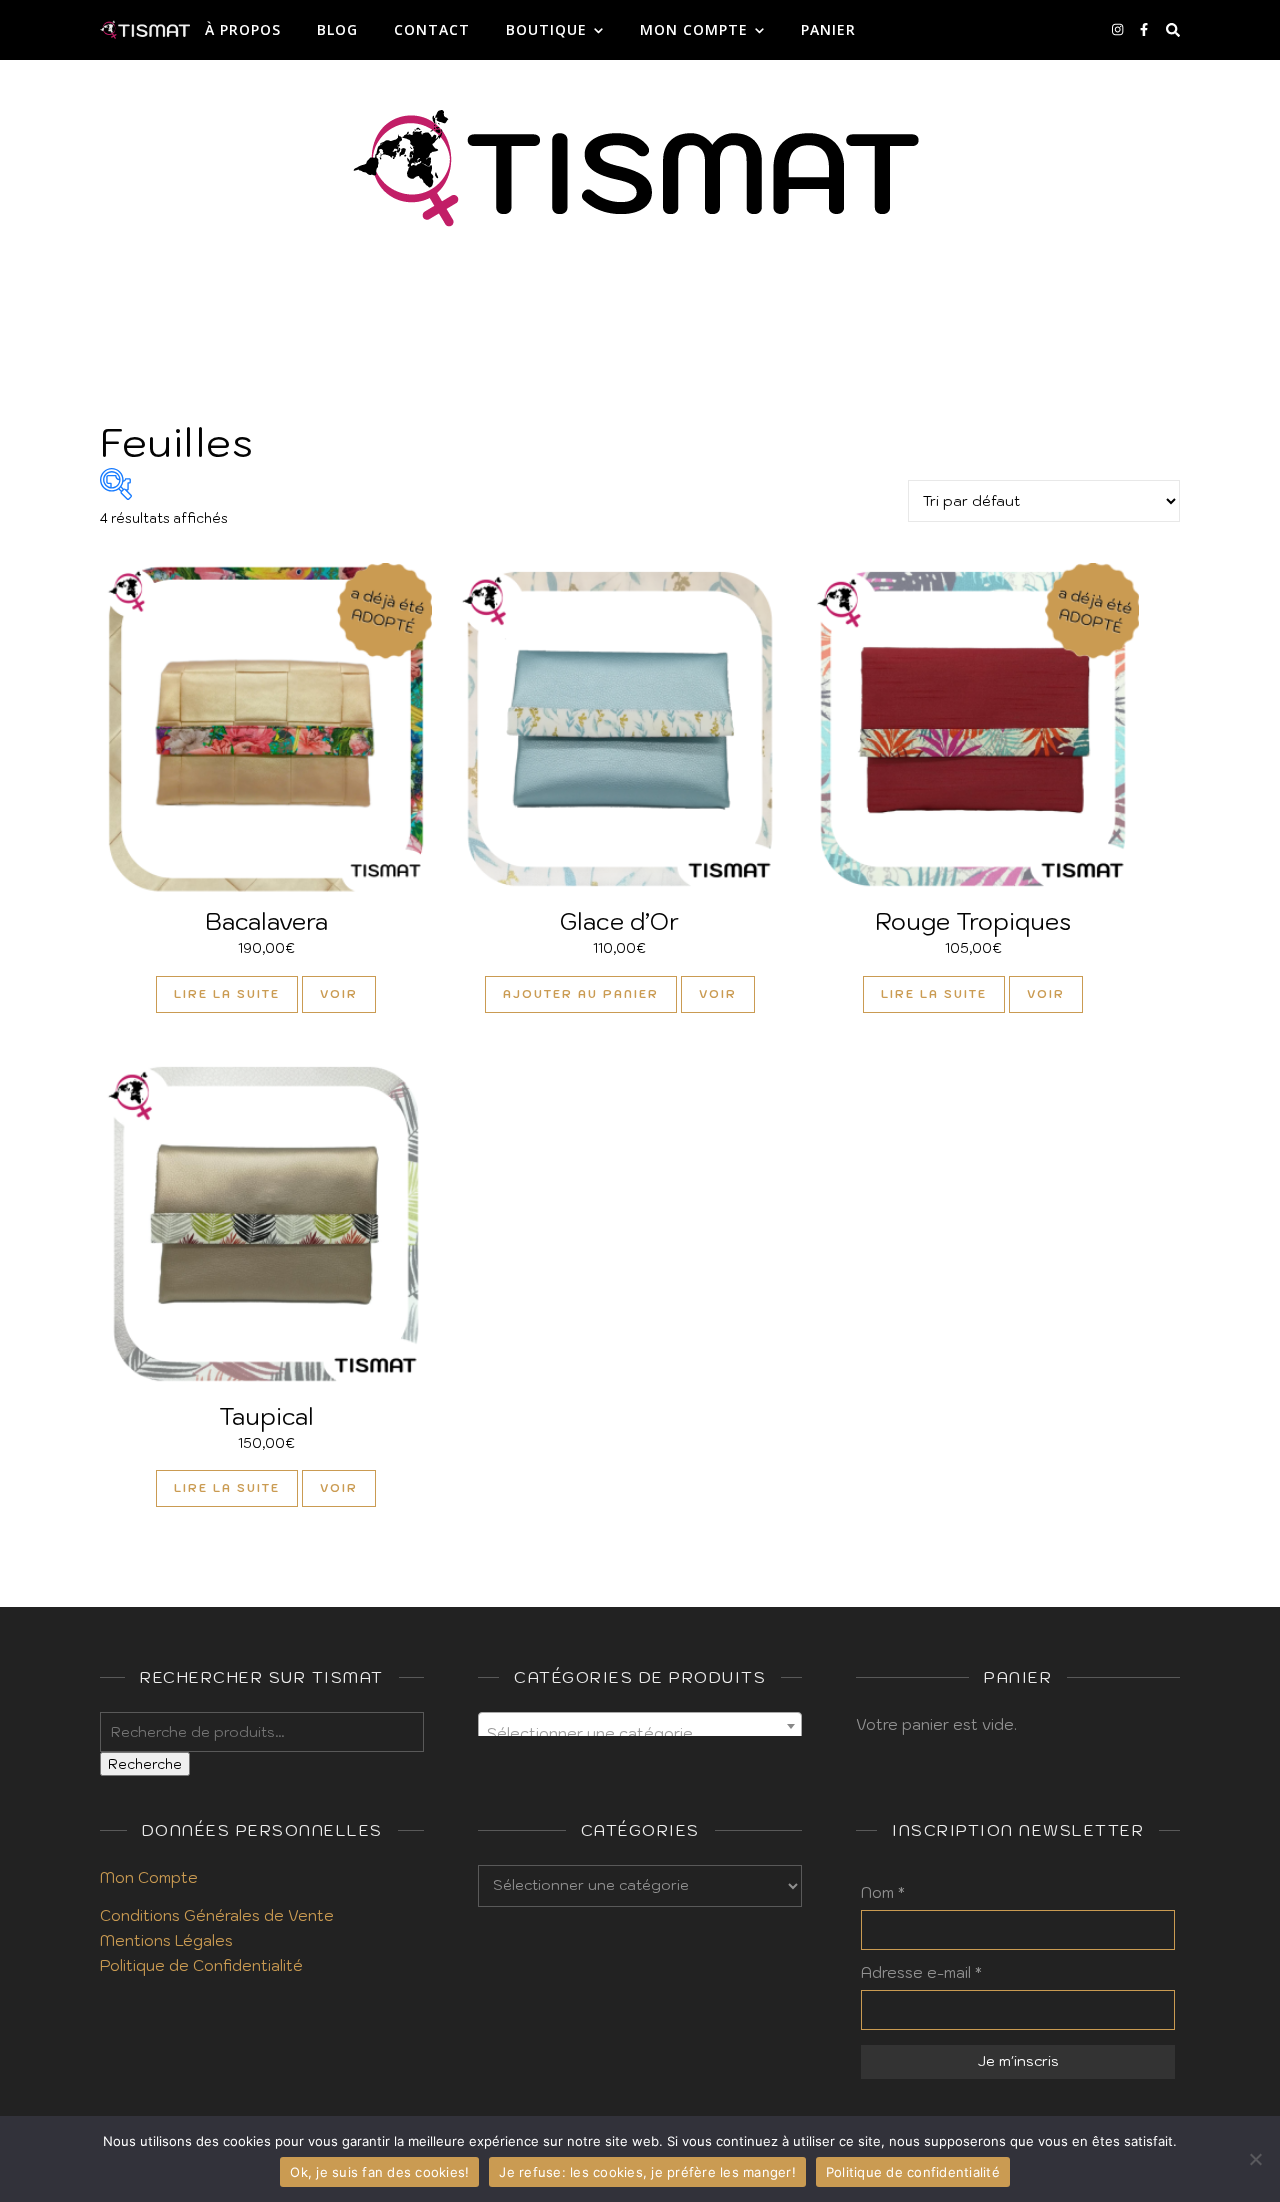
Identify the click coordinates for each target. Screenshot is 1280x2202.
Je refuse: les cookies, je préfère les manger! (647, 2172)
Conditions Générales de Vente (217, 1915)
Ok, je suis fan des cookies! (379, 2172)
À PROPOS (243, 29)
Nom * (883, 1892)
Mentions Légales (166, 1940)
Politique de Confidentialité (201, 1965)
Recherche (145, 1764)
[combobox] (640, 1726)
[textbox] (640, 1734)
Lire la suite (227, 994)
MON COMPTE (694, 29)
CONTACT (432, 29)
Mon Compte (149, 1877)
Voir (339, 994)
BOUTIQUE (546, 29)
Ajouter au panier (581, 994)
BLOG (337, 29)
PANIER (828, 29)
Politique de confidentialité (913, 2172)
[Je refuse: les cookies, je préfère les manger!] (1255, 2159)
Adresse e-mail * (921, 1972)
